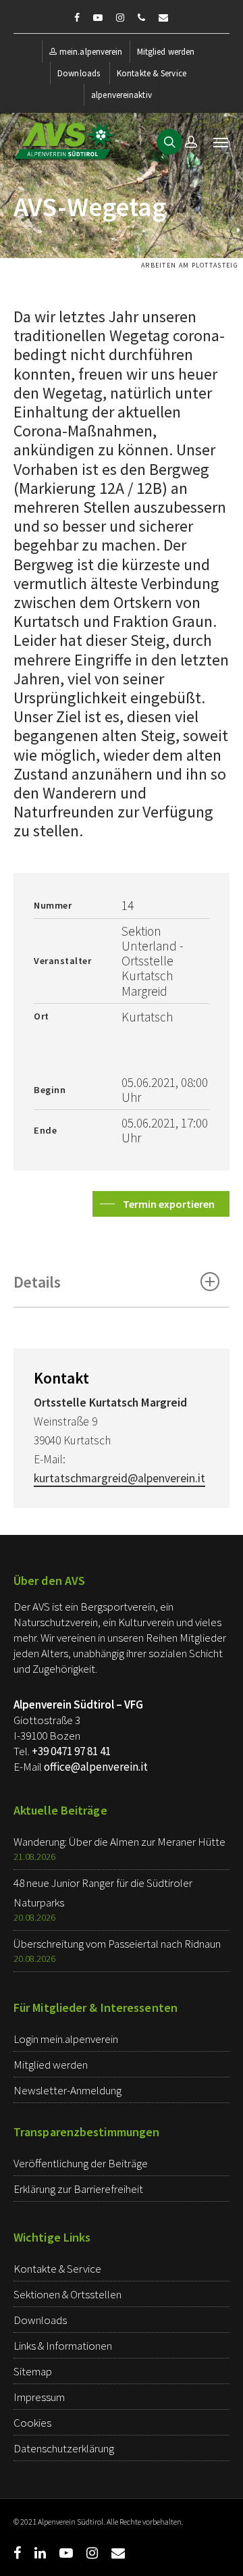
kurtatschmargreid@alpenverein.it (119, 1478)
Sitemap (33, 2371)
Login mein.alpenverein (66, 2039)
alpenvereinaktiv (122, 95)
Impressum (39, 2397)
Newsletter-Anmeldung (67, 2090)
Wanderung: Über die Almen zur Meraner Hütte (119, 1842)
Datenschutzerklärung (64, 2448)
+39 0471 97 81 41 (71, 1751)
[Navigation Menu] (221, 142)
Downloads (79, 73)
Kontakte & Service (152, 73)
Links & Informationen (63, 2346)
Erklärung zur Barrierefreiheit (78, 2189)
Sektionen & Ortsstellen (67, 2294)
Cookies (32, 2423)
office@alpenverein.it (96, 1767)
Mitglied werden (166, 52)
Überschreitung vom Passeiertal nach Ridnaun (117, 1944)
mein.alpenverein (91, 52)
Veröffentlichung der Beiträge (81, 2163)
